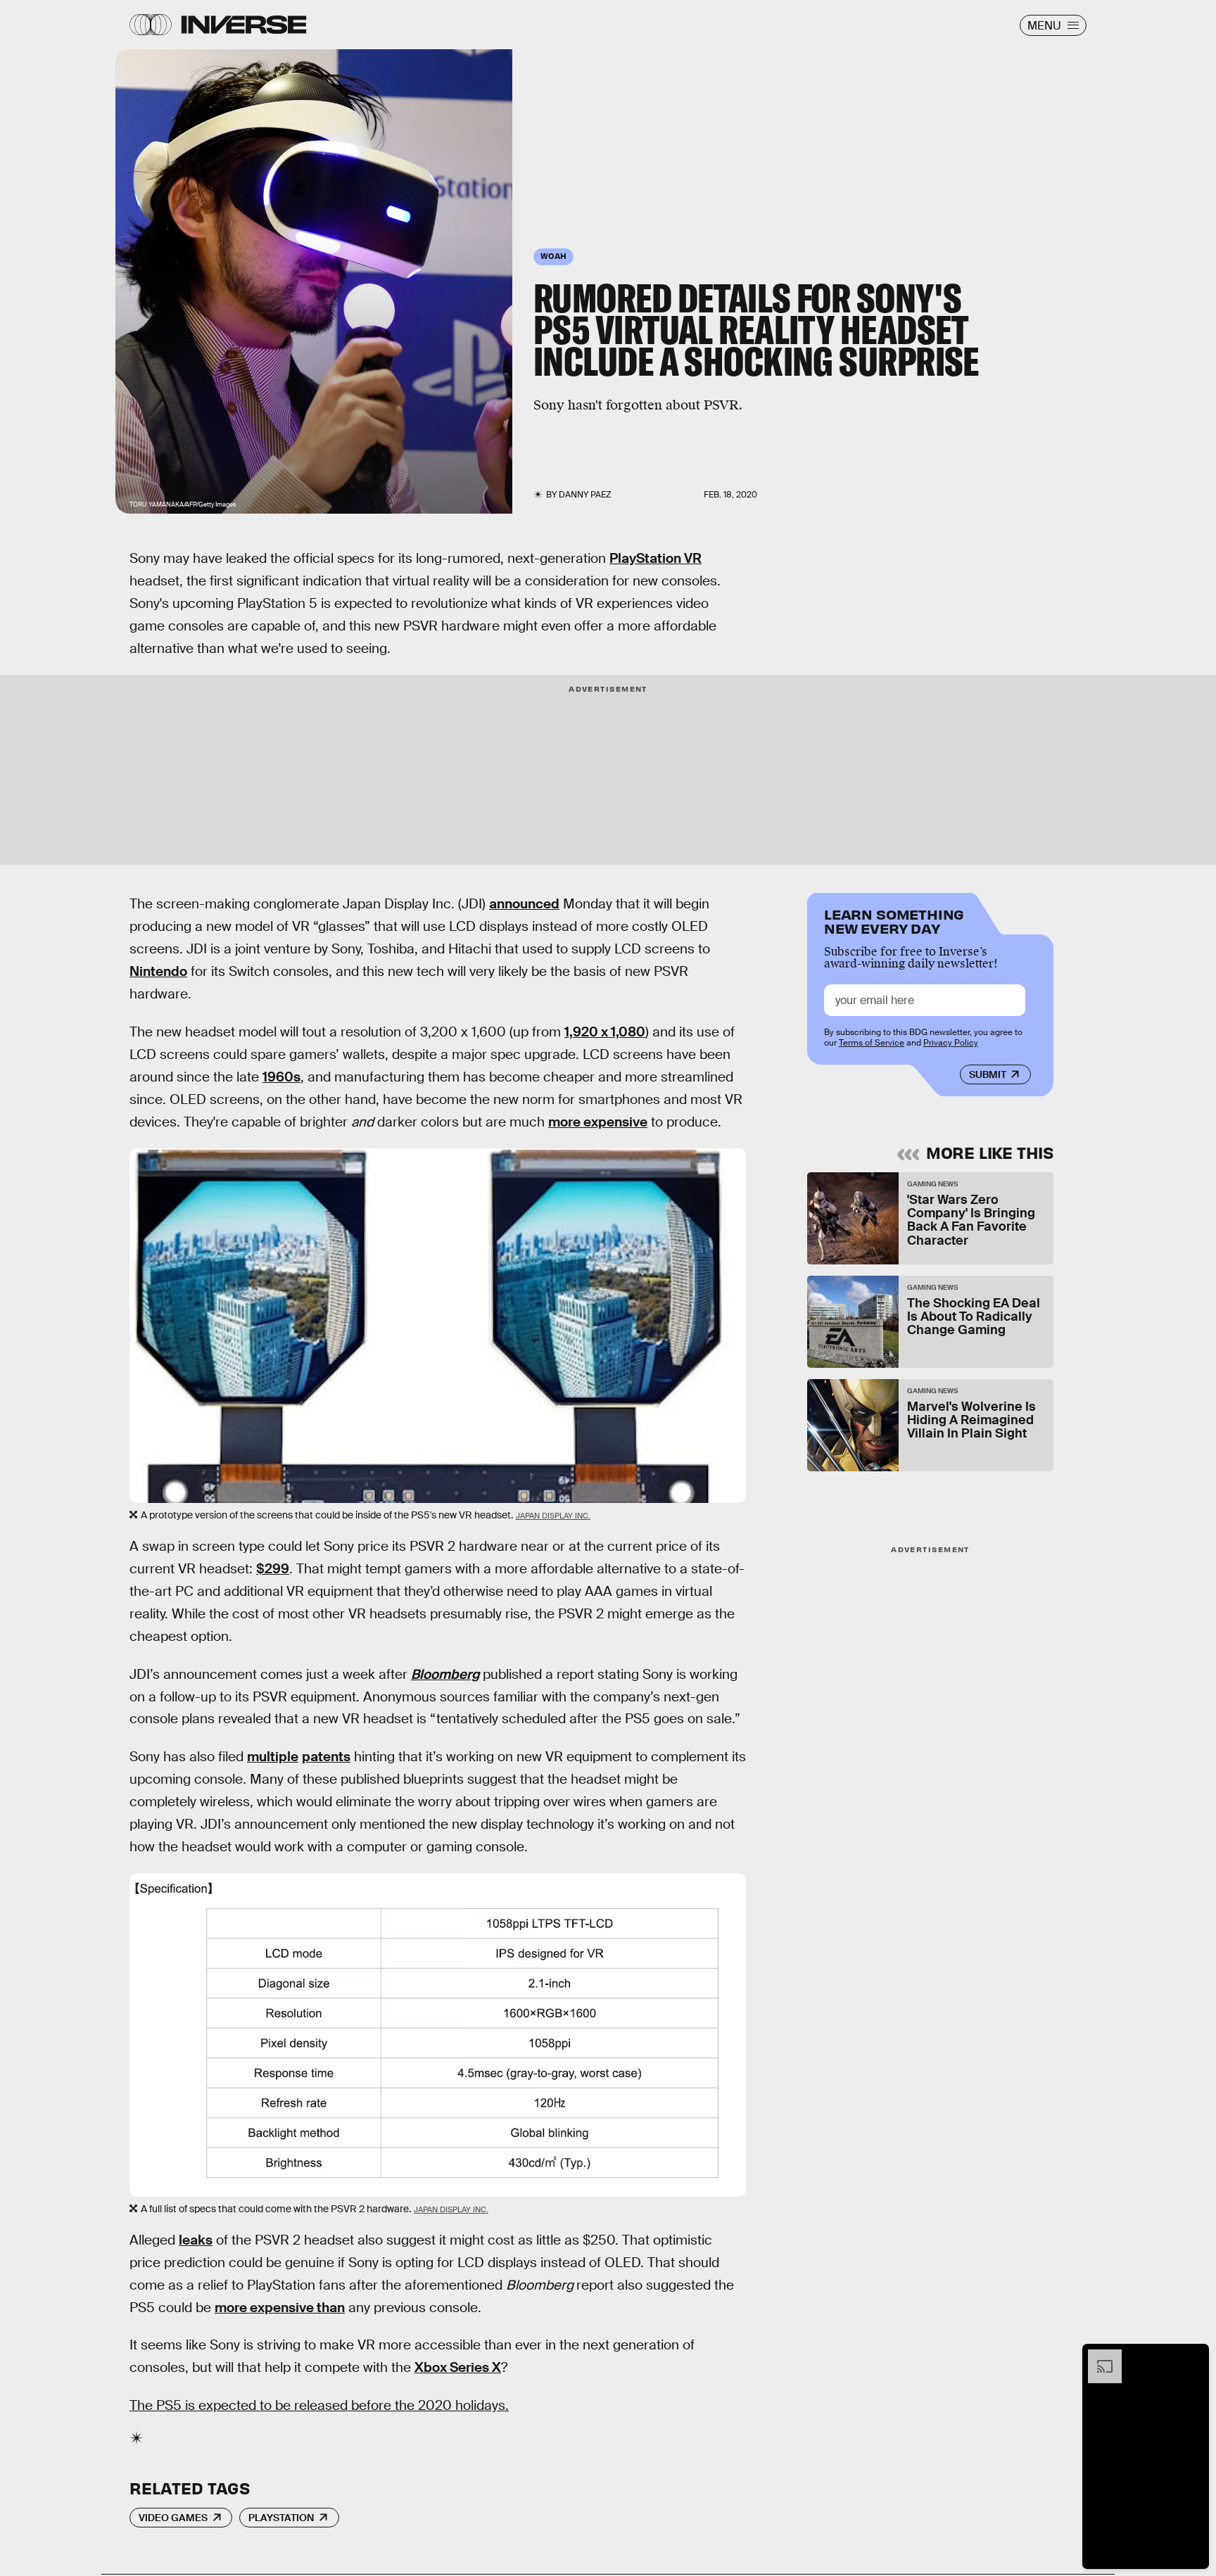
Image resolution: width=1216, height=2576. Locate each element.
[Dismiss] (1193, 2356)
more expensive (598, 1122)
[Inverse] (244, 25)
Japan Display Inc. (553, 1516)
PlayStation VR (655, 558)
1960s (281, 1077)
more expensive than (280, 2308)
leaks (196, 2240)
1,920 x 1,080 (605, 1032)
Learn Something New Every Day (894, 920)
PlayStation (281, 2518)
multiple (273, 1757)
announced (524, 904)
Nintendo (158, 971)
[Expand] (1098, 2356)
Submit (988, 1074)
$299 (273, 1569)
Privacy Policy (951, 1043)
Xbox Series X (458, 2367)
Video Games (173, 2518)
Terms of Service (872, 1043)
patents (326, 1757)
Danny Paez (585, 495)
